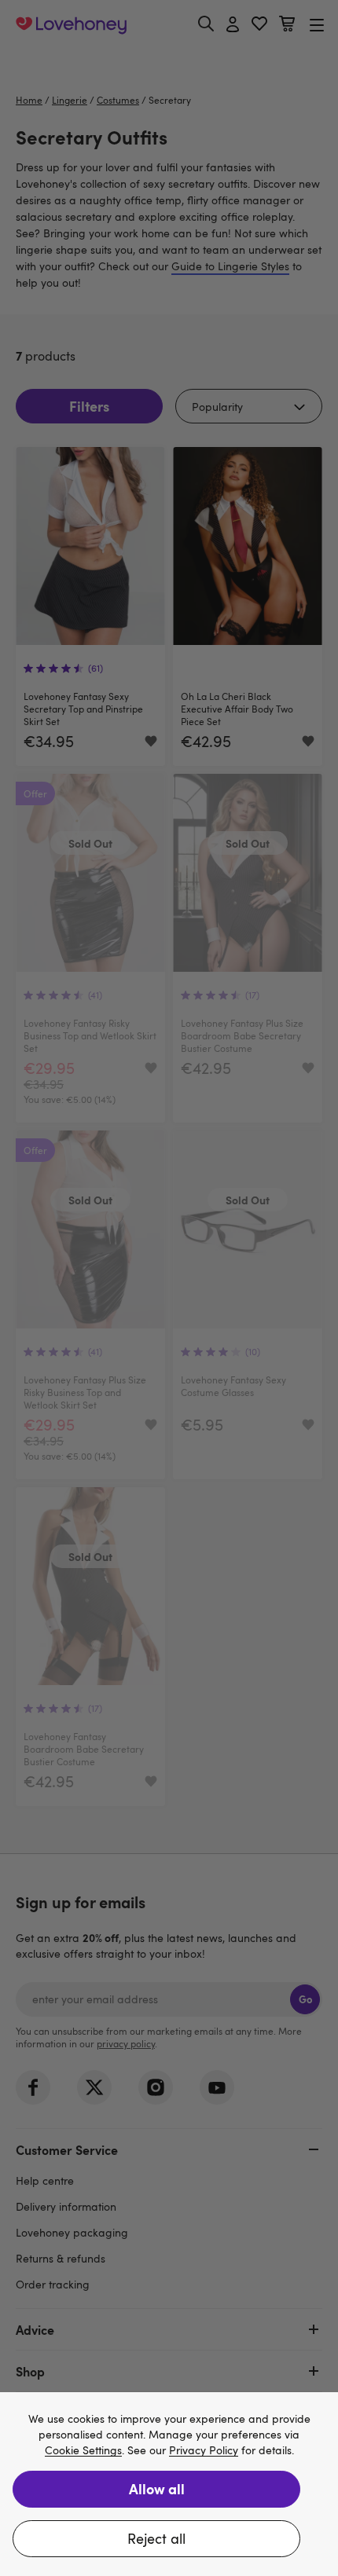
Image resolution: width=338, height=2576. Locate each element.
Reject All (156, 2538)
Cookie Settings (83, 2451)
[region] (169, 2484)
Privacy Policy (204, 2451)
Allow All (157, 2488)
